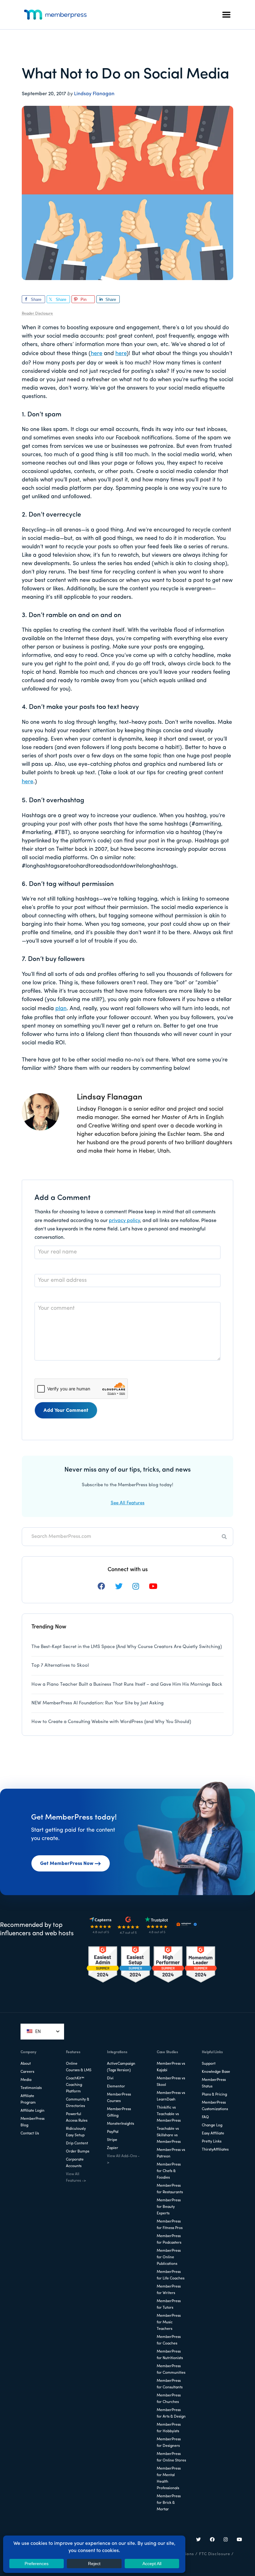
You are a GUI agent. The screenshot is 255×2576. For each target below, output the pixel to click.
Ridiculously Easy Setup (76, 2132)
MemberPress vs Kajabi (171, 2067)
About (26, 2064)
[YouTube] (239, 2540)
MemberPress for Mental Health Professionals (169, 2478)
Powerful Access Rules (77, 2117)
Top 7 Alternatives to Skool (60, 1666)
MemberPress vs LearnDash (171, 2096)
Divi (110, 2078)
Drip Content (77, 2143)
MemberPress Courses (119, 2098)
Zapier (113, 2148)
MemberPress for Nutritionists (170, 2355)
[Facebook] (212, 2540)
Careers (27, 2072)
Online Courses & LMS (79, 2067)
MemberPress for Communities (171, 2370)
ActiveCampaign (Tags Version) (121, 2067)
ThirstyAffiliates (215, 2150)
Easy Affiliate (213, 2133)
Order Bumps (78, 2152)
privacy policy (124, 1221)
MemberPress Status (214, 2083)
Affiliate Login (32, 2111)
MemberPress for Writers (169, 2290)
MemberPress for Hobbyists (169, 2428)
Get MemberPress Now (67, 1864)
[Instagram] (226, 2540)
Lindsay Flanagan (94, 94)
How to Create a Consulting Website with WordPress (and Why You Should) (111, 1722)
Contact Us (30, 2133)
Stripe (112, 2140)
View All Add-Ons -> (123, 2159)
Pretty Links (212, 2142)
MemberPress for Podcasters (169, 2239)
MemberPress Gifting (119, 2112)
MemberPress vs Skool (171, 2082)
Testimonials (31, 2088)
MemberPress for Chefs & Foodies (169, 2171)
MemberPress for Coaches (169, 2340)
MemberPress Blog (32, 2122)
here (97, 354)
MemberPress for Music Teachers (169, 2322)
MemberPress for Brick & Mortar (169, 2503)
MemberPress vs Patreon (171, 2153)
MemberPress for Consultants (170, 2384)
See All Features (128, 1503)
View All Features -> (76, 2178)
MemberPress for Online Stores (171, 2457)
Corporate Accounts (75, 2163)
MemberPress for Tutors (169, 2304)
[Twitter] (199, 2540)
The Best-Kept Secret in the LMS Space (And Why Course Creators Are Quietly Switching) (127, 1647)
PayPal (113, 2132)
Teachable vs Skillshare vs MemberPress (169, 2135)
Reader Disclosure (37, 314)
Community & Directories (78, 2103)
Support (209, 2064)
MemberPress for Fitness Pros (170, 2225)
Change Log (212, 2125)
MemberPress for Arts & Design (171, 2413)
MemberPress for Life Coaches (171, 2275)
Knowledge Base (216, 2072)
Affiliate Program (28, 2099)
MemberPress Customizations (215, 2106)
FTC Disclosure (215, 2554)
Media (26, 2080)
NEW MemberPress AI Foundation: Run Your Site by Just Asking (97, 1703)
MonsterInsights (121, 2124)
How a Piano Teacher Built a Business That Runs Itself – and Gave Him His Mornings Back (127, 1685)
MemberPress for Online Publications (169, 2257)
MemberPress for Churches (169, 2399)
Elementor (116, 2087)
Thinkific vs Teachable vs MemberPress (169, 2114)
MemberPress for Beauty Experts (169, 2207)
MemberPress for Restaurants (170, 2189)
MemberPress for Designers (169, 2443)
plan (61, 1009)
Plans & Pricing (214, 2095)
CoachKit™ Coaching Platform (75, 2085)
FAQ (205, 2117)
